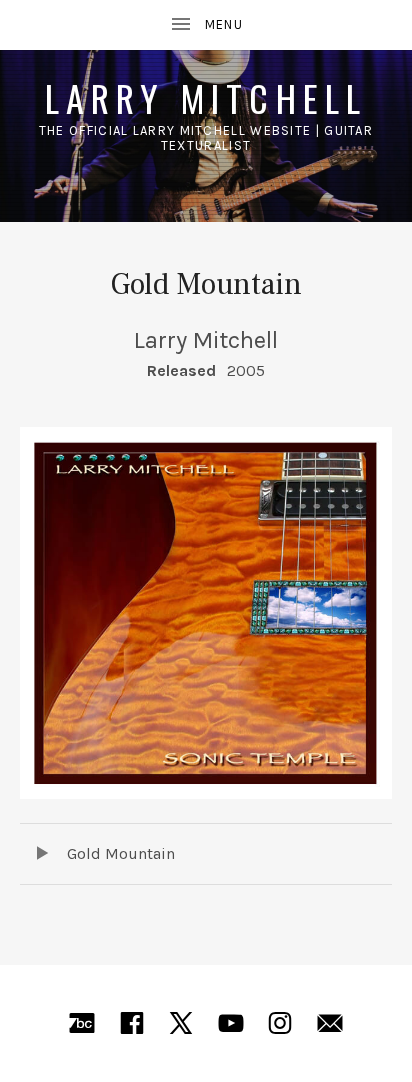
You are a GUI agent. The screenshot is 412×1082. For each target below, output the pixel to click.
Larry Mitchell (206, 97)
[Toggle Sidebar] (206, 25)
